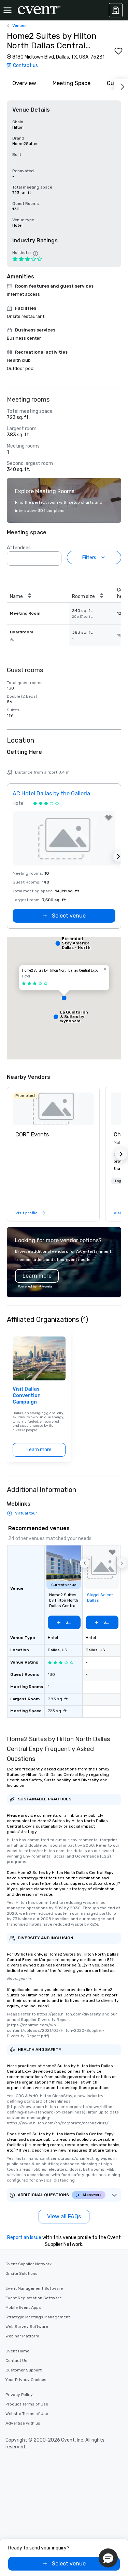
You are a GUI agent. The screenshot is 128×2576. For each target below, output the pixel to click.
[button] (54, 556)
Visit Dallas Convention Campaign (27, 1396)
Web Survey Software (27, 2327)
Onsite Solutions (22, 2273)
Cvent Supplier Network (29, 2264)
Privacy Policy (19, 2395)
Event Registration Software (34, 2298)
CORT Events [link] (32, 1135)
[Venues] (116, 10)
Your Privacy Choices (26, 2380)
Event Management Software (34, 2288)
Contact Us (16, 2361)
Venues (19, 26)
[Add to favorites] (118, 51)
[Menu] (8, 10)
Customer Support (24, 2370)
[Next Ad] (118, 856)
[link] (53, 1109)
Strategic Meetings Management (38, 2317)
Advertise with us (23, 2423)
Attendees (19, 548)
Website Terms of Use (27, 2414)
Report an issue (24, 2238)
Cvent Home (17, 2351)
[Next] (121, 85)
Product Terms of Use (27, 2404)
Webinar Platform (22, 2336)
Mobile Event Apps (23, 2307)
